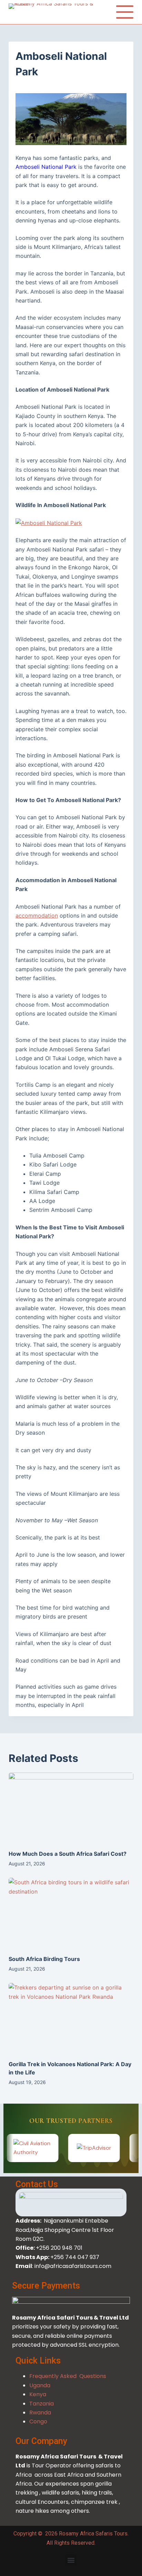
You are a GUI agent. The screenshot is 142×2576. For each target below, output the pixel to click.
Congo (38, 2421)
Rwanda (40, 2413)
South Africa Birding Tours (44, 1959)
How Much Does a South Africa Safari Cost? (68, 1854)
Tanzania (42, 2404)
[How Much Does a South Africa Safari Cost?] (71, 1808)
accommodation (37, 916)
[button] (71, 2560)
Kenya (38, 2394)
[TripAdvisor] (78, 2148)
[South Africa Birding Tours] (71, 1913)
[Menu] (125, 12)
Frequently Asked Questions (68, 2376)
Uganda (40, 2385)
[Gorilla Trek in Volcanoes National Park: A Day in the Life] (71, 2018)
